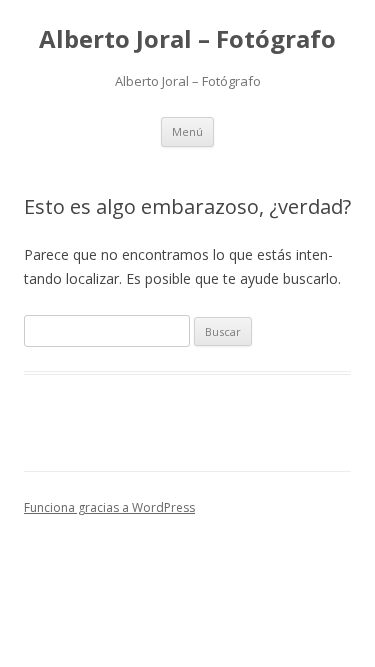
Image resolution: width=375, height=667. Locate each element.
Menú (187, 131)
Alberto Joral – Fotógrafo (187, 39)
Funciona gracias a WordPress (109, 507)
